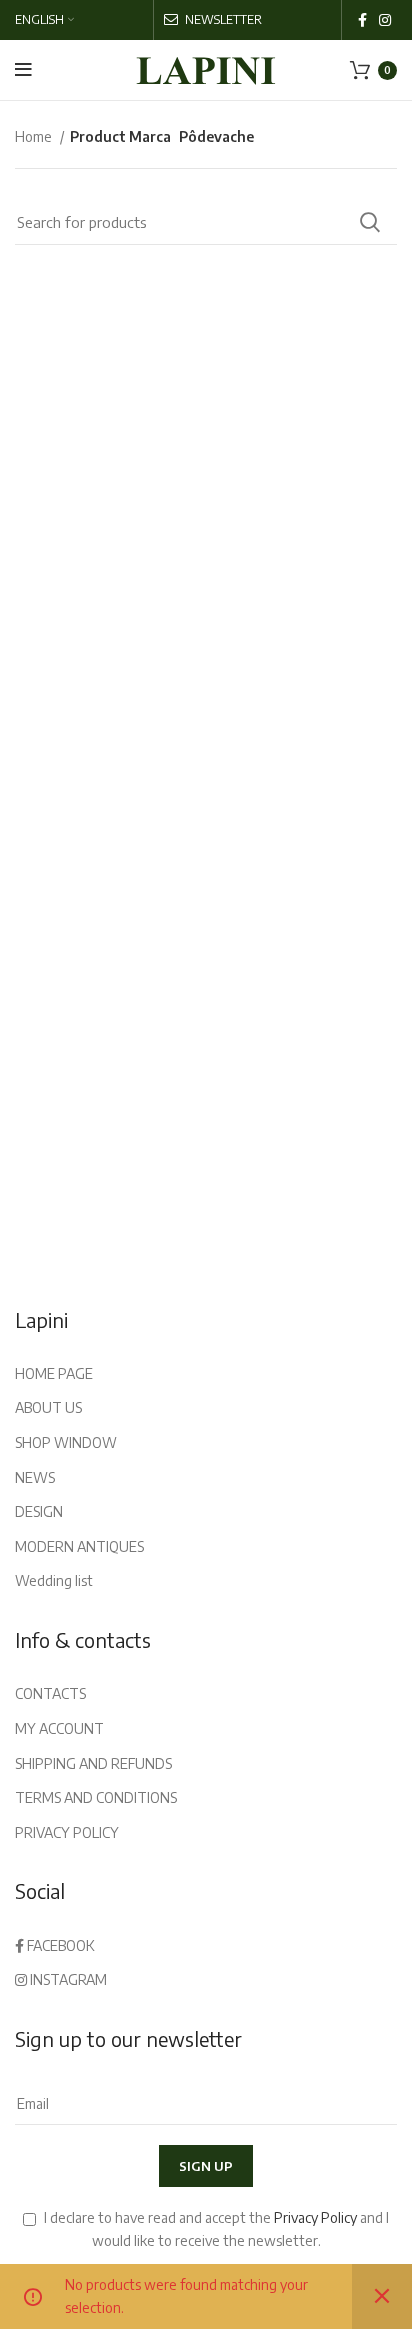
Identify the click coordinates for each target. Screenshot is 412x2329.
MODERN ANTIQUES (79, 1546)
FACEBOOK (59, 1945)
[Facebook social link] (362, 20)
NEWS (35, 1477)
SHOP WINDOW (66, 1442)
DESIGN (39, 1511)
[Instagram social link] (385, 20)
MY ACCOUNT (59, 1728)
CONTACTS (50, 1693)
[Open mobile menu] (23, 70)
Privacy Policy (315, 2217)
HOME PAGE (54, 1373)
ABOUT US (48, 1407)
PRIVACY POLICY (67, 1832)
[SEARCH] (370, 222)
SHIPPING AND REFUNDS (93, 1763)
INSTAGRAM (67, 1979)
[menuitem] (44, 20)
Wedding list (54, 1580)
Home (35, 136)
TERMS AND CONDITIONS (96, 1797)
